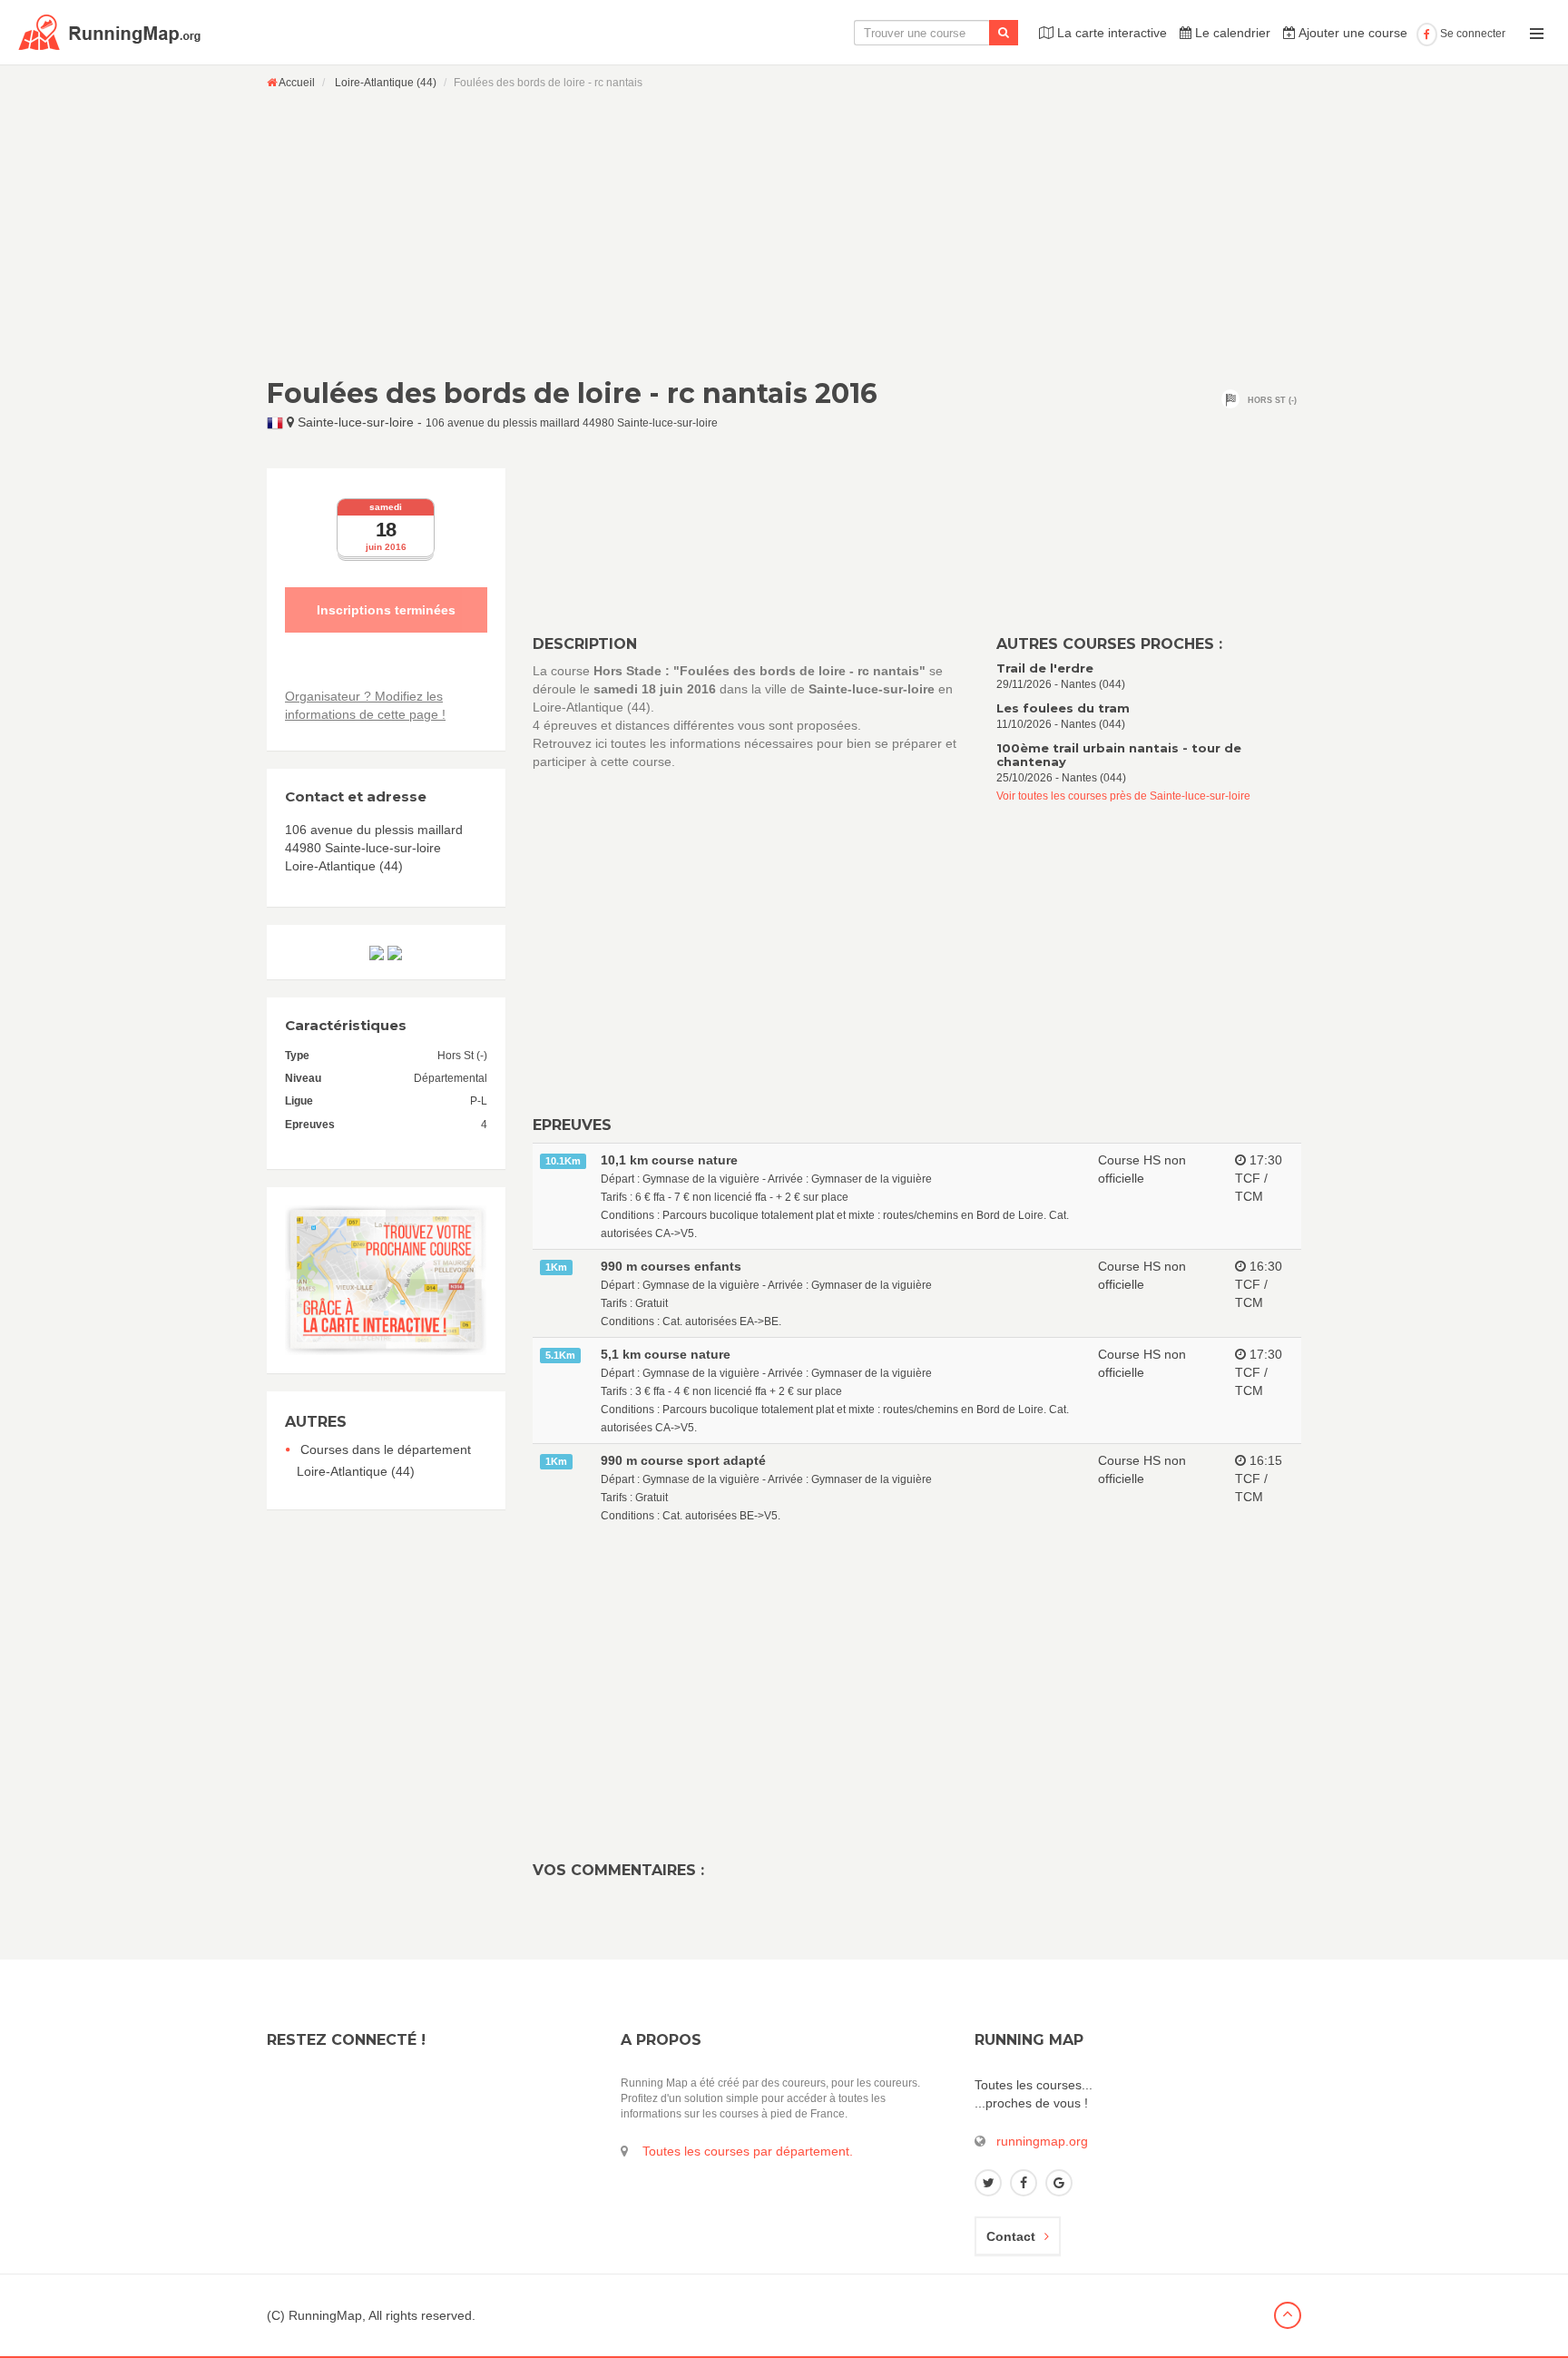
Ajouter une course (1352, 33)
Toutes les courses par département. (748, 2151)
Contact (1011, 2236)
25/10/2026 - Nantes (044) (1119, 763)
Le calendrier (1231, 33)
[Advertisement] (784, 233)
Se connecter (1471, 34)
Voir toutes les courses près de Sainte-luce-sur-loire (1123, 796)
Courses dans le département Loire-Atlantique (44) (384, 1460)
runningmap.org (1042, 2141)
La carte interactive (1110, 33)
